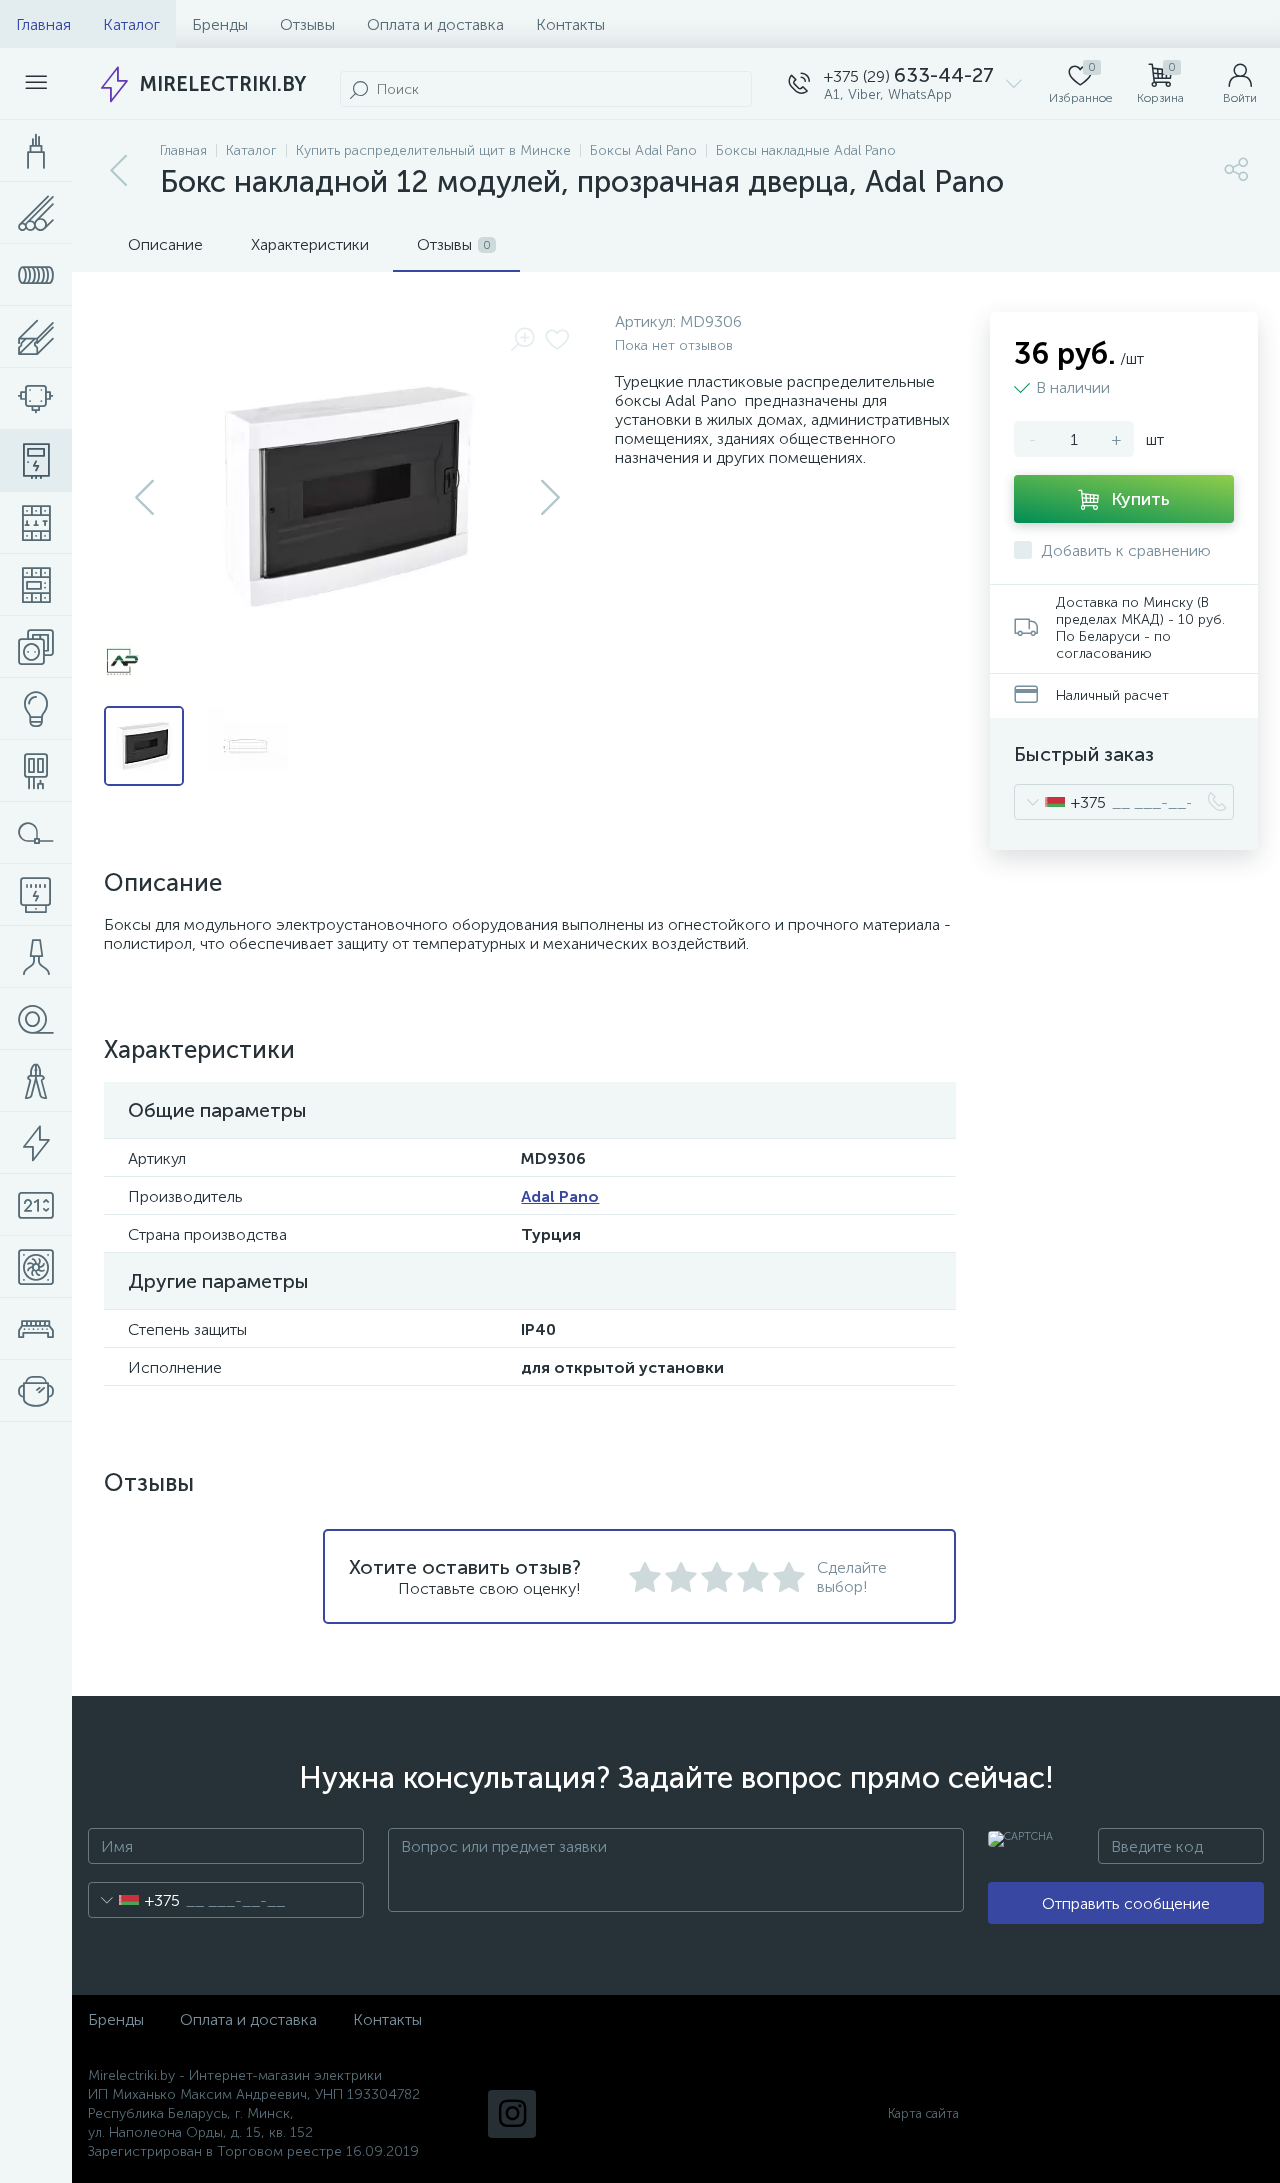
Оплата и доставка (435, 24)
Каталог (131, 24)
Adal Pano (560, 1196)
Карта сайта (923, 2113)
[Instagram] (512, 2114)
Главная (43, 24)
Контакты (570, 24)
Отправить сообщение (1126, 1903)
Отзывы (307, 24)
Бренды (220, 24)
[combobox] (1060, 802)
